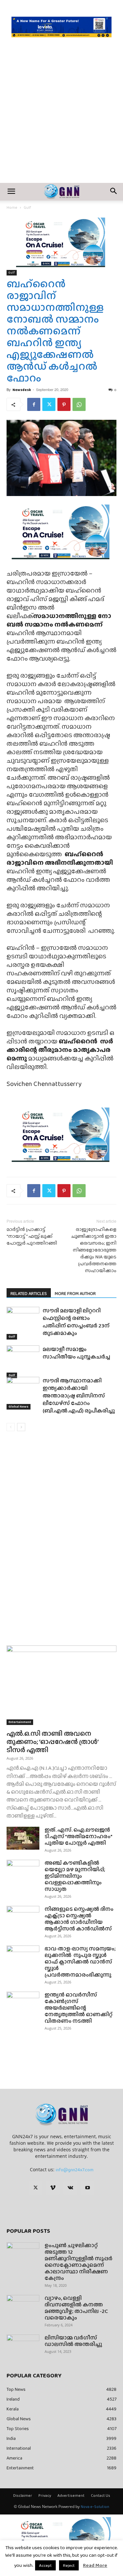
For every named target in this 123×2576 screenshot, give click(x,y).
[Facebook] (34, 404)
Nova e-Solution (95, 2507)
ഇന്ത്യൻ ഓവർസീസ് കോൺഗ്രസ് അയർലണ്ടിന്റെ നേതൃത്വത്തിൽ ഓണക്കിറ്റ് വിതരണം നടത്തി (79, 2008)
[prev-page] (11, 1427)
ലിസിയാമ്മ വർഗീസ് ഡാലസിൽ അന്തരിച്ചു (73, 2341)
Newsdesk (22, 390)
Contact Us (101, 2496)
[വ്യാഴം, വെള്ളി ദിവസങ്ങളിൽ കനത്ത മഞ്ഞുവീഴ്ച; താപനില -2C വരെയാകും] (23, 2306)
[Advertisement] (61, 118)
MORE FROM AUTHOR (75, 1293)
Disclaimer (23, 2496)
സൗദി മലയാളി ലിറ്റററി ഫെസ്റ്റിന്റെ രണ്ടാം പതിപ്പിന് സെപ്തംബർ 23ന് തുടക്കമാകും (76, 1322)
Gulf (27, 207)
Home (12, 207)
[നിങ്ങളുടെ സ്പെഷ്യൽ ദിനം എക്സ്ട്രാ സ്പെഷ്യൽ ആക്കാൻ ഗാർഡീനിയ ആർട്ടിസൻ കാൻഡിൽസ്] (23, 1917)
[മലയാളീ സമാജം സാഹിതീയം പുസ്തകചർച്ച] (23, 1362)
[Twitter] (49, 404)
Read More (95, 2565)
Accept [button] (45, 2565)
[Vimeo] (53, 2188)
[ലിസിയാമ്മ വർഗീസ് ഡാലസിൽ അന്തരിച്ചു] (23, 2346)
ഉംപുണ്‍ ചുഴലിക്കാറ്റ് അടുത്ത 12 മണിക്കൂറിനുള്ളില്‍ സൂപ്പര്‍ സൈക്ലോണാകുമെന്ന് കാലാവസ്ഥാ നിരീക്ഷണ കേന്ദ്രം (79, 2262)
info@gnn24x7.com (75, 2170)
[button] (11, 192)
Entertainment (20, 1722)
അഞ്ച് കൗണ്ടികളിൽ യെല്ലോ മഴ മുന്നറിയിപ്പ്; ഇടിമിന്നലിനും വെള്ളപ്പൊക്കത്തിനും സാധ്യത (75, 1876)
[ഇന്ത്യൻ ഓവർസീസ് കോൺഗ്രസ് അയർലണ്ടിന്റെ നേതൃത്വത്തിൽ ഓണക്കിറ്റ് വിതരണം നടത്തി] (23, 2003)
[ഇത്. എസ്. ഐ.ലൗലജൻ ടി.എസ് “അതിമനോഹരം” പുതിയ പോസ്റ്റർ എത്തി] (23, 1838)
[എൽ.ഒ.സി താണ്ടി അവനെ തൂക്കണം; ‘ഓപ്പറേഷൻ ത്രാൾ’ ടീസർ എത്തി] (61, 1685)
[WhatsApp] (79, 404)
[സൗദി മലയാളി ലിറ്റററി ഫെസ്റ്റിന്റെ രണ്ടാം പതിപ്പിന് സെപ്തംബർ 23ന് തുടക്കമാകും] (23, 1323)
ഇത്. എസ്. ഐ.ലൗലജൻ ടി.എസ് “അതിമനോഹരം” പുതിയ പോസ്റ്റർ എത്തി (78, 1836)
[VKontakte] (70, 2188)
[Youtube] (88, 2188)
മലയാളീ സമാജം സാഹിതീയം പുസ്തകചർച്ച (77, 1353)
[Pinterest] (64, 404)
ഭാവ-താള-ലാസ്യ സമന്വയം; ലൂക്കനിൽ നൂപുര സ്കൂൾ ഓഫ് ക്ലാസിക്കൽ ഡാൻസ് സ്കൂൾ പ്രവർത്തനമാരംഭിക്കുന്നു (80, 1962)
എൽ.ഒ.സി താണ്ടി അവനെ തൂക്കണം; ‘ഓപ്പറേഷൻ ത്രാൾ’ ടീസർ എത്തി (52, 1741)
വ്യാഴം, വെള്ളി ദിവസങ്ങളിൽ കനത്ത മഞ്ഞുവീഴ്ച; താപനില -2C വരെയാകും (76, 2308)
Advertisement (71, 2496)
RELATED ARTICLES (29, 1293)
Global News (19, 1406)
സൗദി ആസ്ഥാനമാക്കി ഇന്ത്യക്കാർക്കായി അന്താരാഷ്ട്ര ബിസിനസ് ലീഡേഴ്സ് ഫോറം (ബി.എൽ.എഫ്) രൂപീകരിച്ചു (79, 1396)
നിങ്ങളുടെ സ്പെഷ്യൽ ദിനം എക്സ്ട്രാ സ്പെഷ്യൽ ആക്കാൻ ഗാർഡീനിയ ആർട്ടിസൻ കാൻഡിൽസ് (79, 1919)
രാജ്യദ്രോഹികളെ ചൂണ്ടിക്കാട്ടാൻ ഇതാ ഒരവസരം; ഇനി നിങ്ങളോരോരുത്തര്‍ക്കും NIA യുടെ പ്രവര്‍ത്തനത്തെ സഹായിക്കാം (94, 1250)
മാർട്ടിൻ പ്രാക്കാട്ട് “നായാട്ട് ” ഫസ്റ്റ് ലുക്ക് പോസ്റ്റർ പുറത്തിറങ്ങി (32, 1236)
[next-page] (21, 1427)
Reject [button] (69, 2565)
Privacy (45, 2496)
